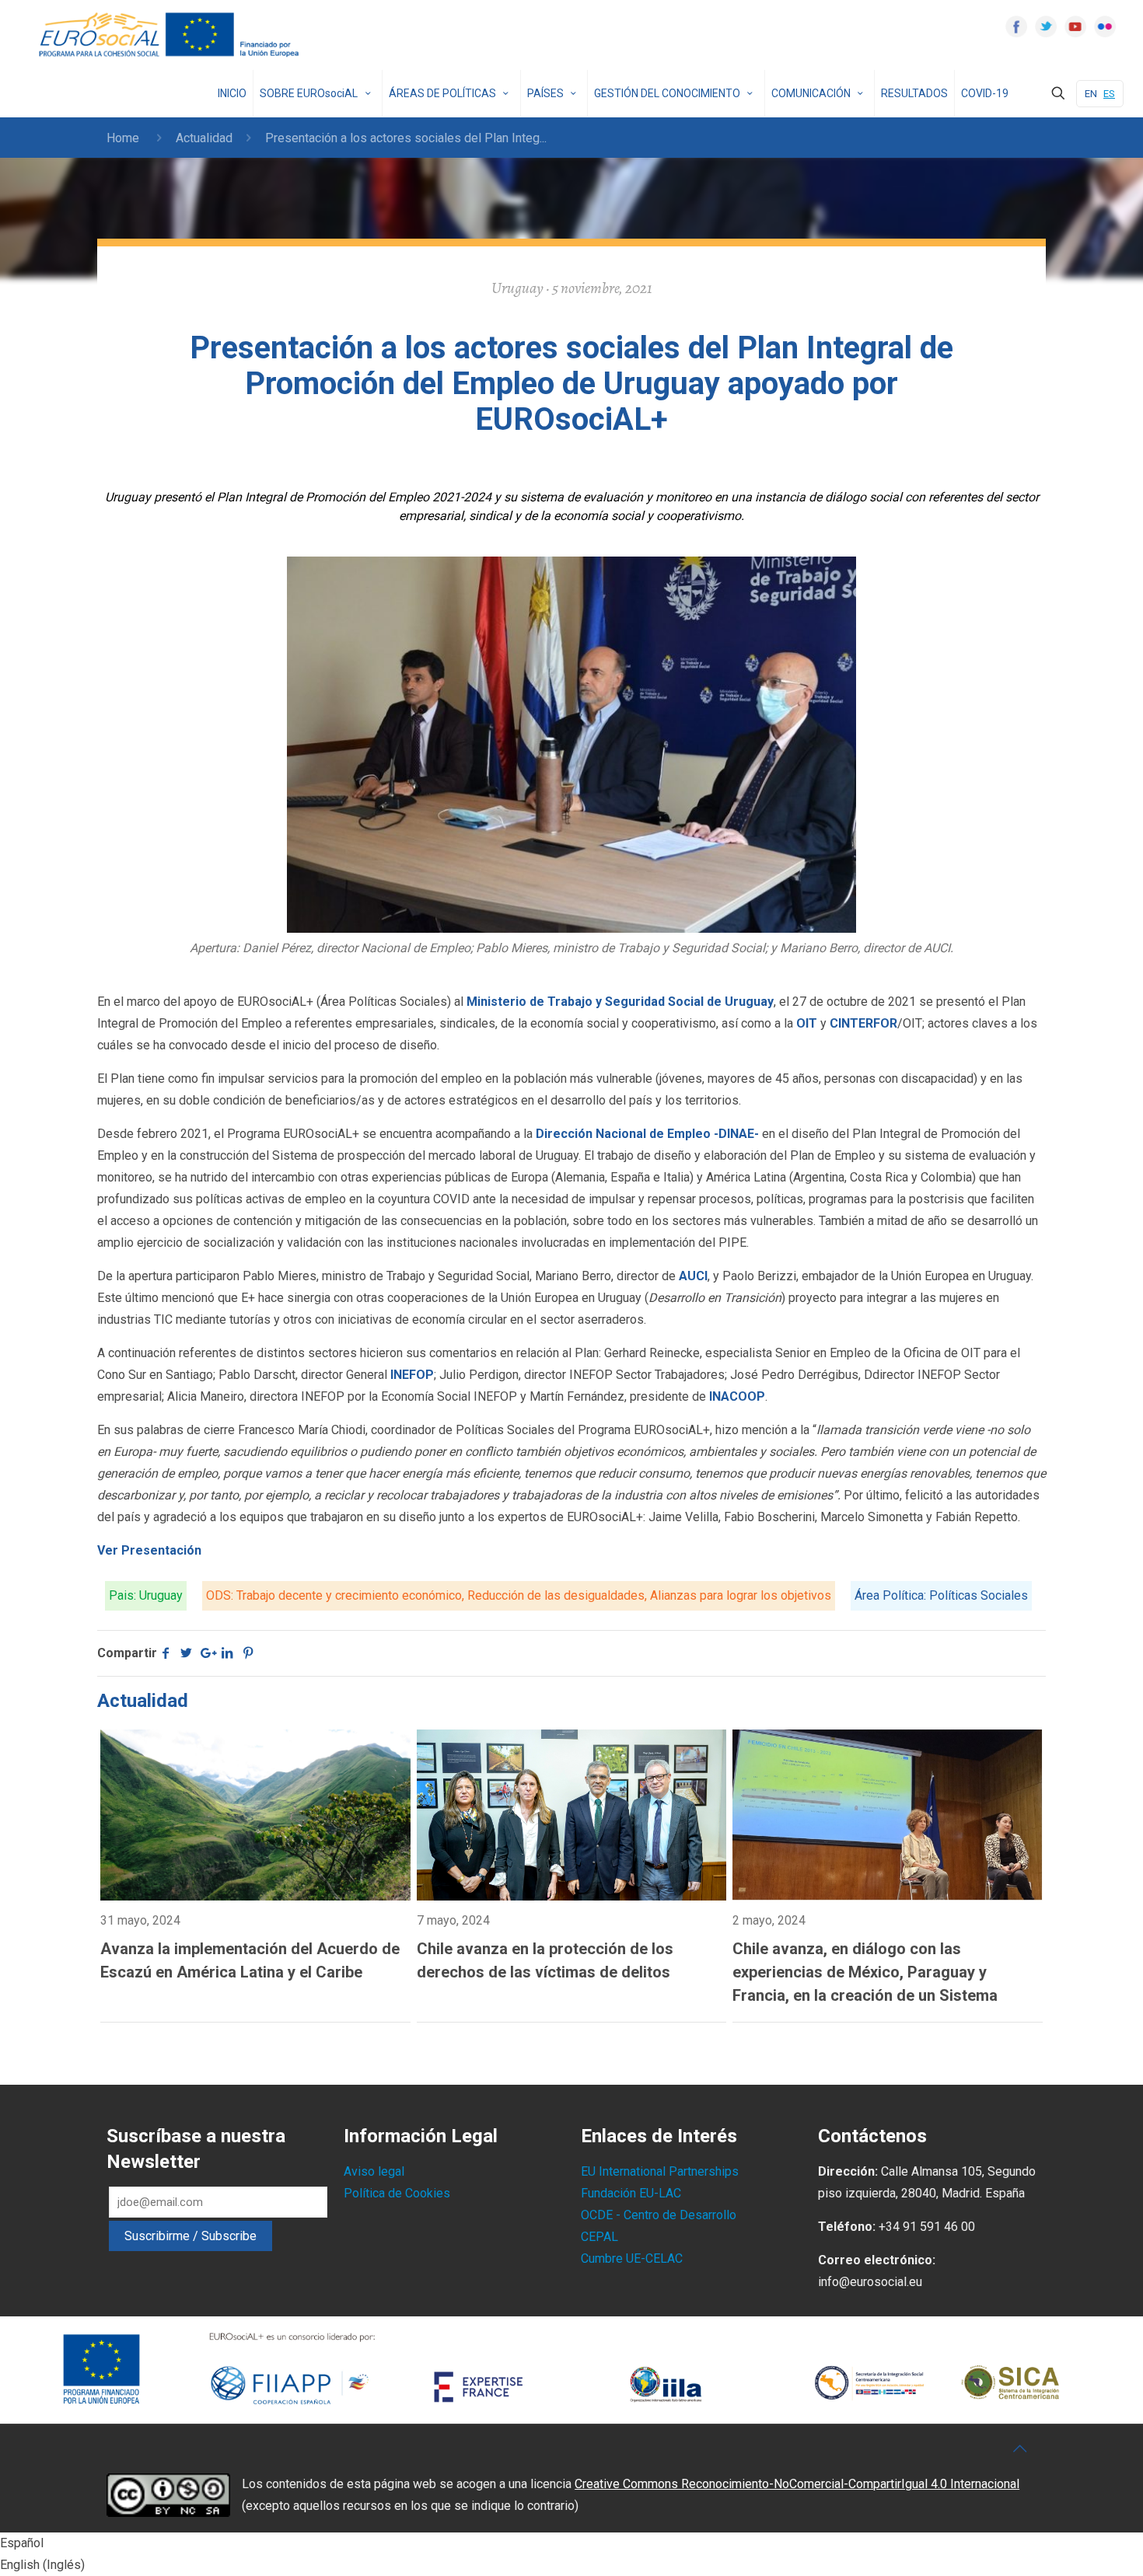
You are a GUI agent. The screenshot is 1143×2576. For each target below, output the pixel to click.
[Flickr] (1105, 26)
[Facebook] (1016, 26)
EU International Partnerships (660, 2171)
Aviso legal (374, 2171)
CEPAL (599, 2237)
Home (123, 138)
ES (1109, 94)
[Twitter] (1046, 26)
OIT (807, 1023)
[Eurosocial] (171, 35)
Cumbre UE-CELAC (632, 2258)
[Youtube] (1075, 26)
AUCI (693, 1276)
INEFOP (412, 1375)
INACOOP (737, 1396)
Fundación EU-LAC (631, 2193)
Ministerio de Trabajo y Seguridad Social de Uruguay (619, 1002)
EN (1091, 94)
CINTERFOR (863, 1023)
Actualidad (204, 138)
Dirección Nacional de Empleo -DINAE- (646, 1134)
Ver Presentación (149, 1550)
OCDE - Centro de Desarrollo (659, 2215)
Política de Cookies (397, 2193)
